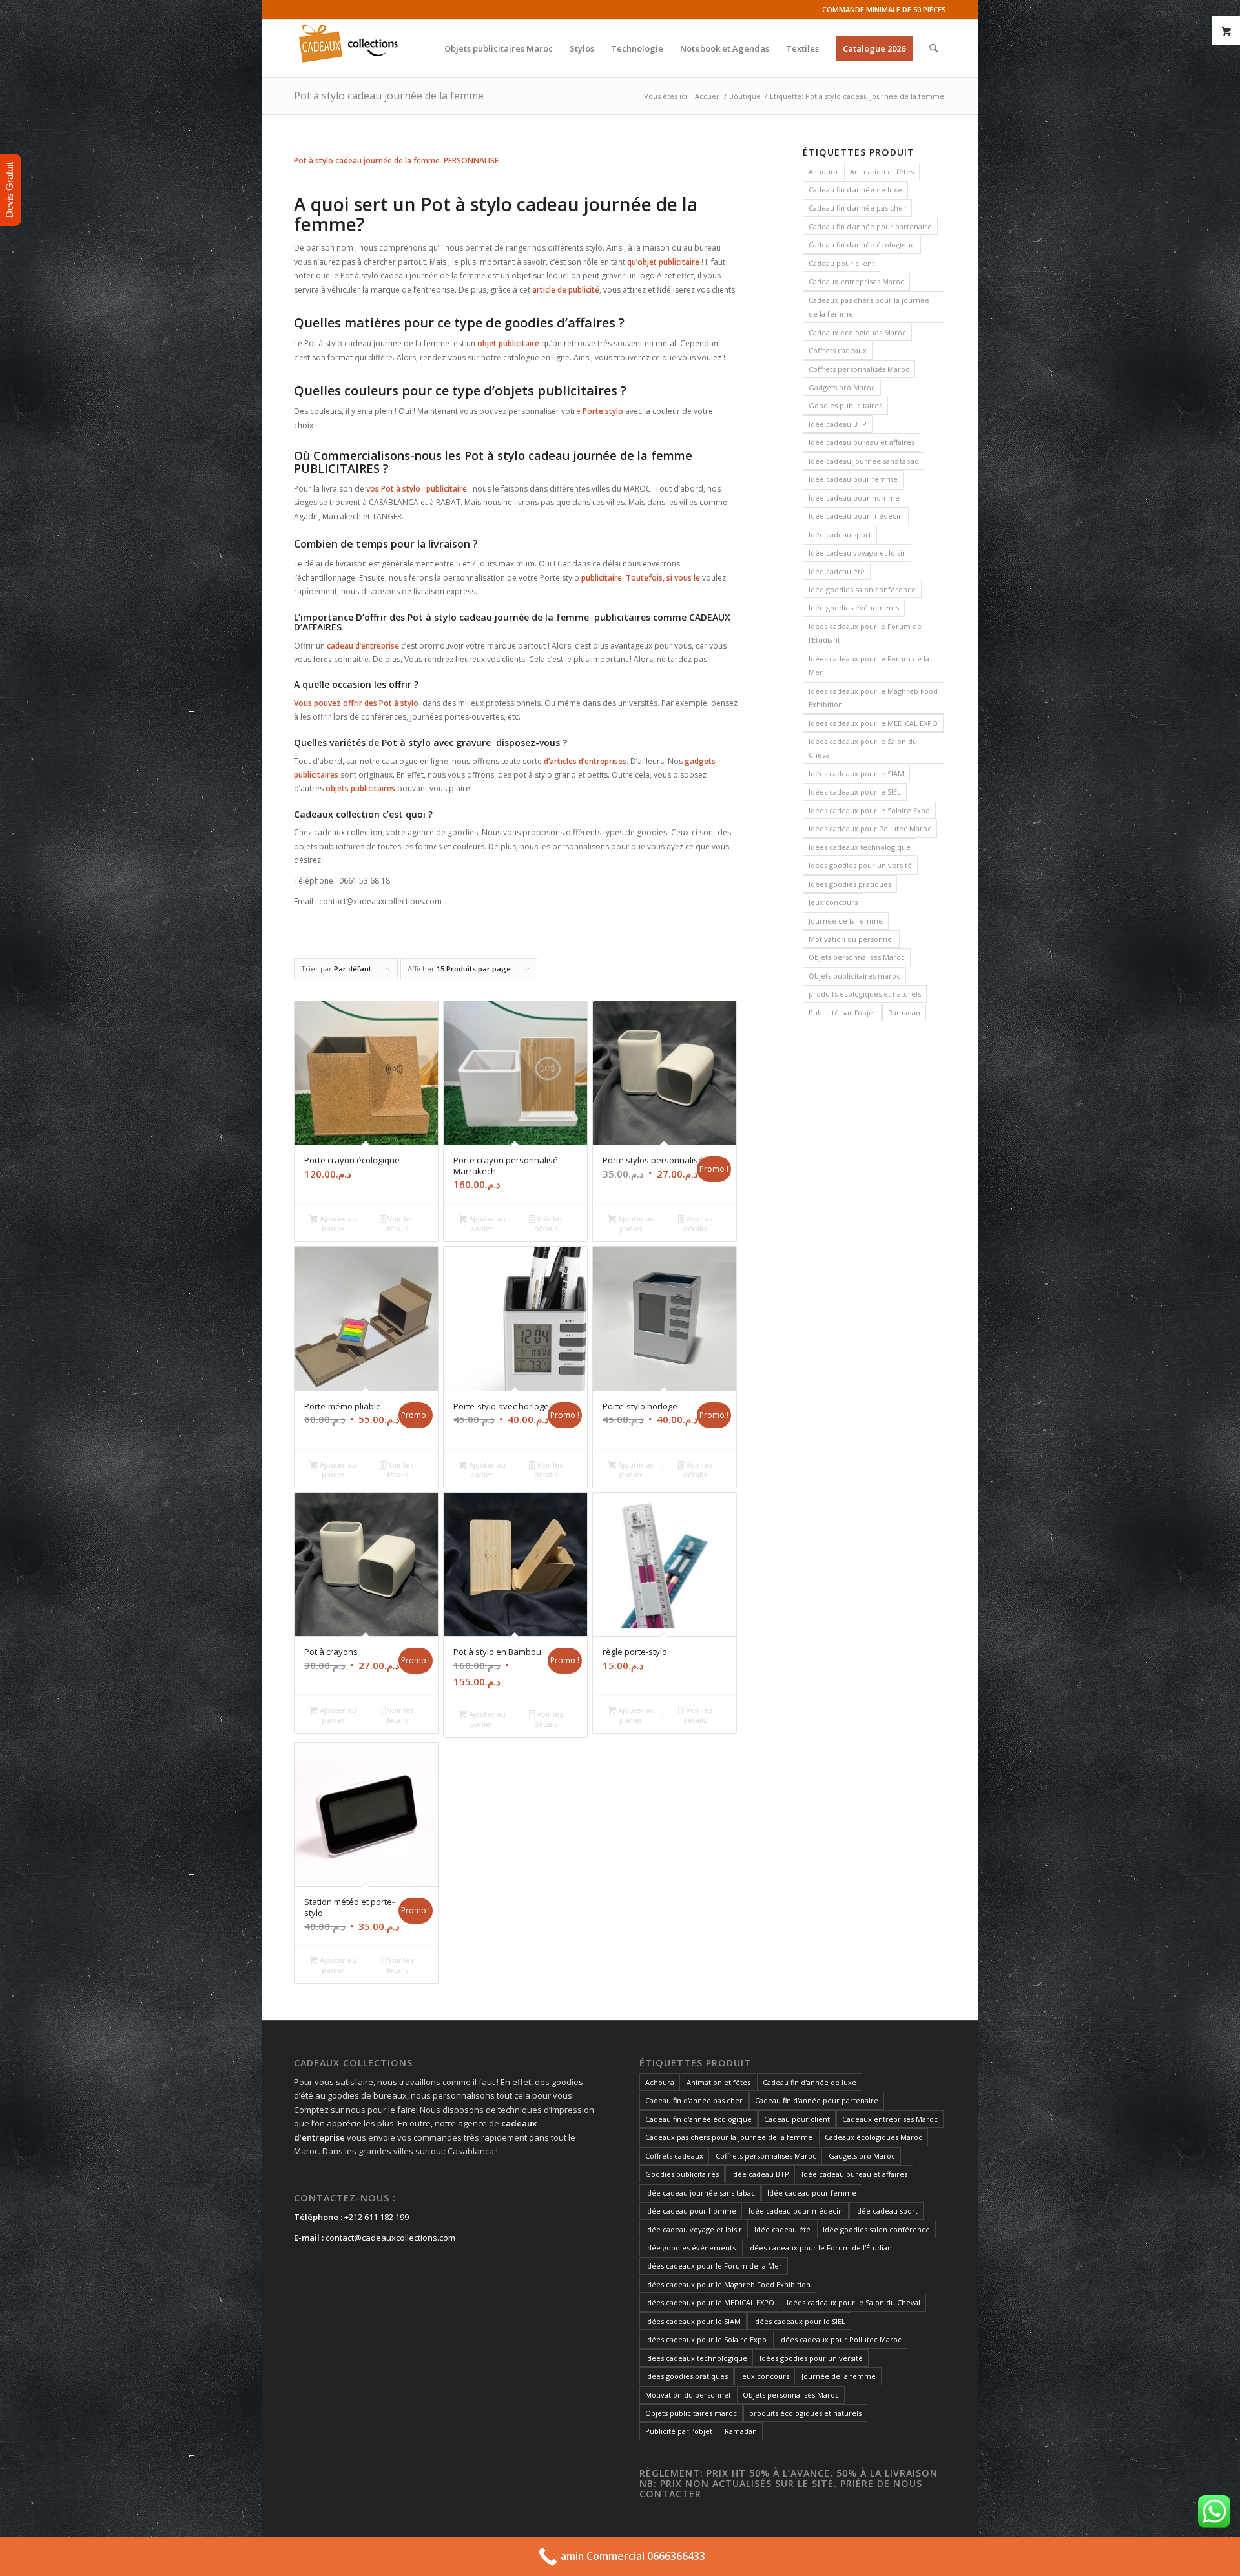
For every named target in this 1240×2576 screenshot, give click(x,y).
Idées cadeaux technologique (860, 847)
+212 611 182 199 (377, 2217)
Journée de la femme (846, 921)
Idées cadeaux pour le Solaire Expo (869, 810)
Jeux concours (833, 902)
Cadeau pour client (842, 263)
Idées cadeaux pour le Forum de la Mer (869, 665)
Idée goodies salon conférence (862, 589)
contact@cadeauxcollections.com (390, 2238)
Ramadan (904, 1013)
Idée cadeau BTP (838, 424)
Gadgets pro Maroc (842, 387)
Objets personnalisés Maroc (857, 957)
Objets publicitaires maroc (854, 976)
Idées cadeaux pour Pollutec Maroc (870, 828)
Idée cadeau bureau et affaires (862, 442)
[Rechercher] (934, 48)
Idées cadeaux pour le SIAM (856, 774)
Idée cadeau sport (840, 535)
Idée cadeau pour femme (853, 479)
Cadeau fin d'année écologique (862, 244)
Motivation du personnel (851, 939)
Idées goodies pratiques (850, 884)
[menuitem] (499, 48)
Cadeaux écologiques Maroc (857, 332)
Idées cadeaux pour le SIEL (855, 792)
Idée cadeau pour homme (854, 498)
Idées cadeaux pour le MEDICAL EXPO (873, 723)
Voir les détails (399, 1223)
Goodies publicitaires (845, 405)
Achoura (823, 171)
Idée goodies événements (854, 608)
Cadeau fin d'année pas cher (857, 208)
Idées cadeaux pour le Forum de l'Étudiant (865, 633)
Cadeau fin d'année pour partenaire (870, 226)
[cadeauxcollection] (348, 48)
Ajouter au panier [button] (337, 1223)
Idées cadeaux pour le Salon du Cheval (863, 748)
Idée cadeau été (837, 571)
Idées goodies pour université (860, 865)
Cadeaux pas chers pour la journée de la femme (869, 307)
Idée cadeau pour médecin (856, 516)
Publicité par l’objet (842, 1013)
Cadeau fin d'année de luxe (855, 190)
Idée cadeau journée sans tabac (863, 461)
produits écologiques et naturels (865, 994)
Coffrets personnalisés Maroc (859, 369)
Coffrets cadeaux (838, 350)
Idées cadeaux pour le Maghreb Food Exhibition (873, 698)
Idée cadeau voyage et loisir (857, 553)
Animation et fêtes (882, 171)
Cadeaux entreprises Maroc (856, 281)
